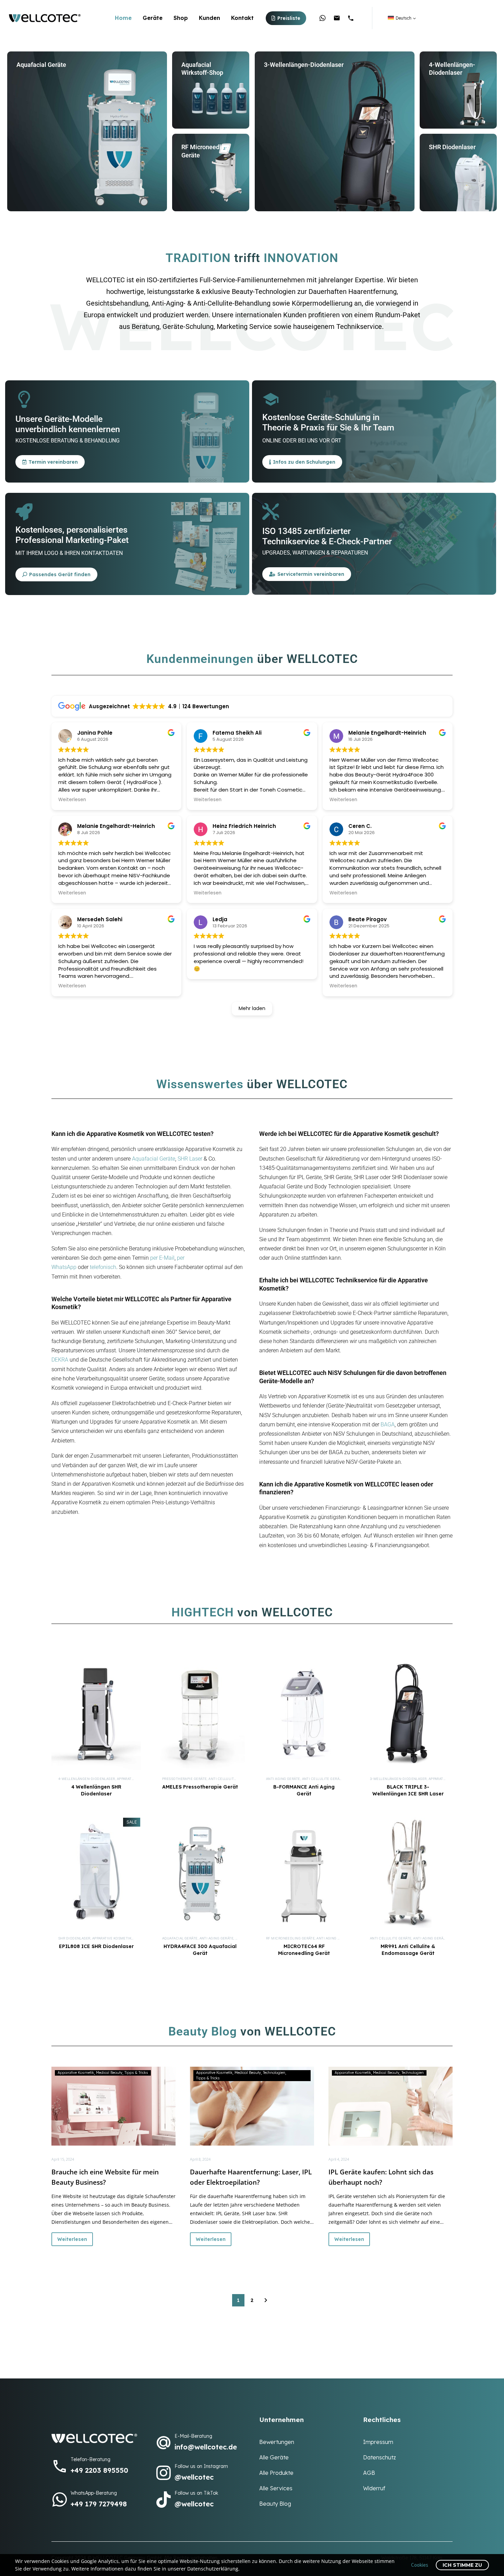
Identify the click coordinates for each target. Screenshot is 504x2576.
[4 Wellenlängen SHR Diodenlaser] (96, 1714)
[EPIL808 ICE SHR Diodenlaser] (96, 1874)
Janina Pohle (95, 733)
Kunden (209, 18)
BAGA (388, 1424)
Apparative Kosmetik (112, 1938)
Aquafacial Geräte (154, 1159)
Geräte (153, 18)
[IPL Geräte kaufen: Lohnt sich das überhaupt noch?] (391, 2106)
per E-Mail (162, 1258)
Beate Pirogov (368, 919)
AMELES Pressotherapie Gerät (200, 1787)
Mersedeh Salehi (100, 919)
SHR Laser (190, 1159)
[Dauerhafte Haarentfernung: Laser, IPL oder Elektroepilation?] (252, 2106)
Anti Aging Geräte (283, 1779)
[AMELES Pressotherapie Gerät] (200, 1714)
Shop (181, 18)
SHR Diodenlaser (74, 1938)
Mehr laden (252, 1008)
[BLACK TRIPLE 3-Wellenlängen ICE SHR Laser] (408, 1714)
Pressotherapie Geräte (184, 1779)
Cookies (420, 2565)
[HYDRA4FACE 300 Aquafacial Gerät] (200, 1874)
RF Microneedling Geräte (290, 1938)
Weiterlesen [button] (72, 800)
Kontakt (242, 18)
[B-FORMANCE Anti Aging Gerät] (304, 1714)
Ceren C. (360, 826)
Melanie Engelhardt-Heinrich (116, 826)
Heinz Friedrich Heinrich (244, 826)
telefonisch (103, 1267)
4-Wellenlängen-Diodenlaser (87, 1779)
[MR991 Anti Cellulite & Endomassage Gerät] (408, 1874)
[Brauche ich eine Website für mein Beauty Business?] (113, 2106)
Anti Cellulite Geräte (229, 1779)
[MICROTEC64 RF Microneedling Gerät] (304, 1874)
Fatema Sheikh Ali (237, 733)
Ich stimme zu (462, 2565)
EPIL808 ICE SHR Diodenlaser (96, 1946)
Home (123, 18)
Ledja (220, 919)
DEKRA (60, 1360)
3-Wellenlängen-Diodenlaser (398, 1779)
